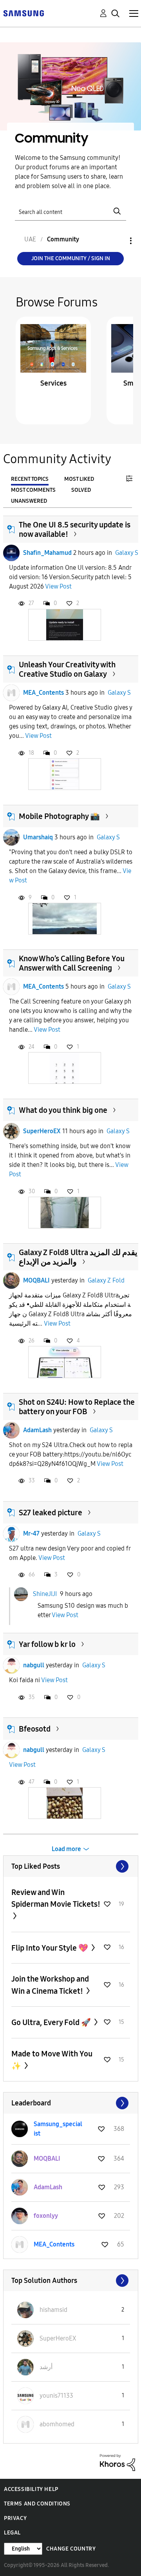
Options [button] (117, 241)
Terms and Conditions (37, 2504)
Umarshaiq (38, 837)
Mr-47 (31, 1533)
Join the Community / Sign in (71, 258)
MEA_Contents (43, 693)
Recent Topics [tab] (30, 479)
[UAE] (23, 13)
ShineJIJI (45, 1593)
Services (53, 383)
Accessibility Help (31, 2489)
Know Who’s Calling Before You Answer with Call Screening (72, 963)
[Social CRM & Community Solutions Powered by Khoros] (117, 2462)
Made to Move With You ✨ (52, 2060)
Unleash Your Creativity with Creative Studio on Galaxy (67, 669)
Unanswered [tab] (29, 501)
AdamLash (37, 1430)
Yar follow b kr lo (47, 1644)
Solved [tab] (81, 490)
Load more (66, 1849)
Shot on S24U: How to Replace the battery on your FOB (77, 1407)
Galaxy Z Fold (106, 1280)
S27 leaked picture (51, 1513)
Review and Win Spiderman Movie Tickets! (56, 1898)
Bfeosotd (35, 1729)
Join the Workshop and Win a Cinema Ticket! (50, 1985)
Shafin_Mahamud (47, 553)
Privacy (15, 2518)
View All (71, 1866)
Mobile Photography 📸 (59, 816)
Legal (12, 2533)
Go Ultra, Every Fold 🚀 (52, 2022)
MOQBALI (36, 1280)
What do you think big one (63, 1110)
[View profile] (11, 553)
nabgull (34, 1665)
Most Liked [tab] (79, 479)
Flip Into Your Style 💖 (51, 1948)
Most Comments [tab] (33, 490)
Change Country (71, 2549)
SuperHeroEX (42, 1131)
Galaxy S (127, 553)
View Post (58, 586)
